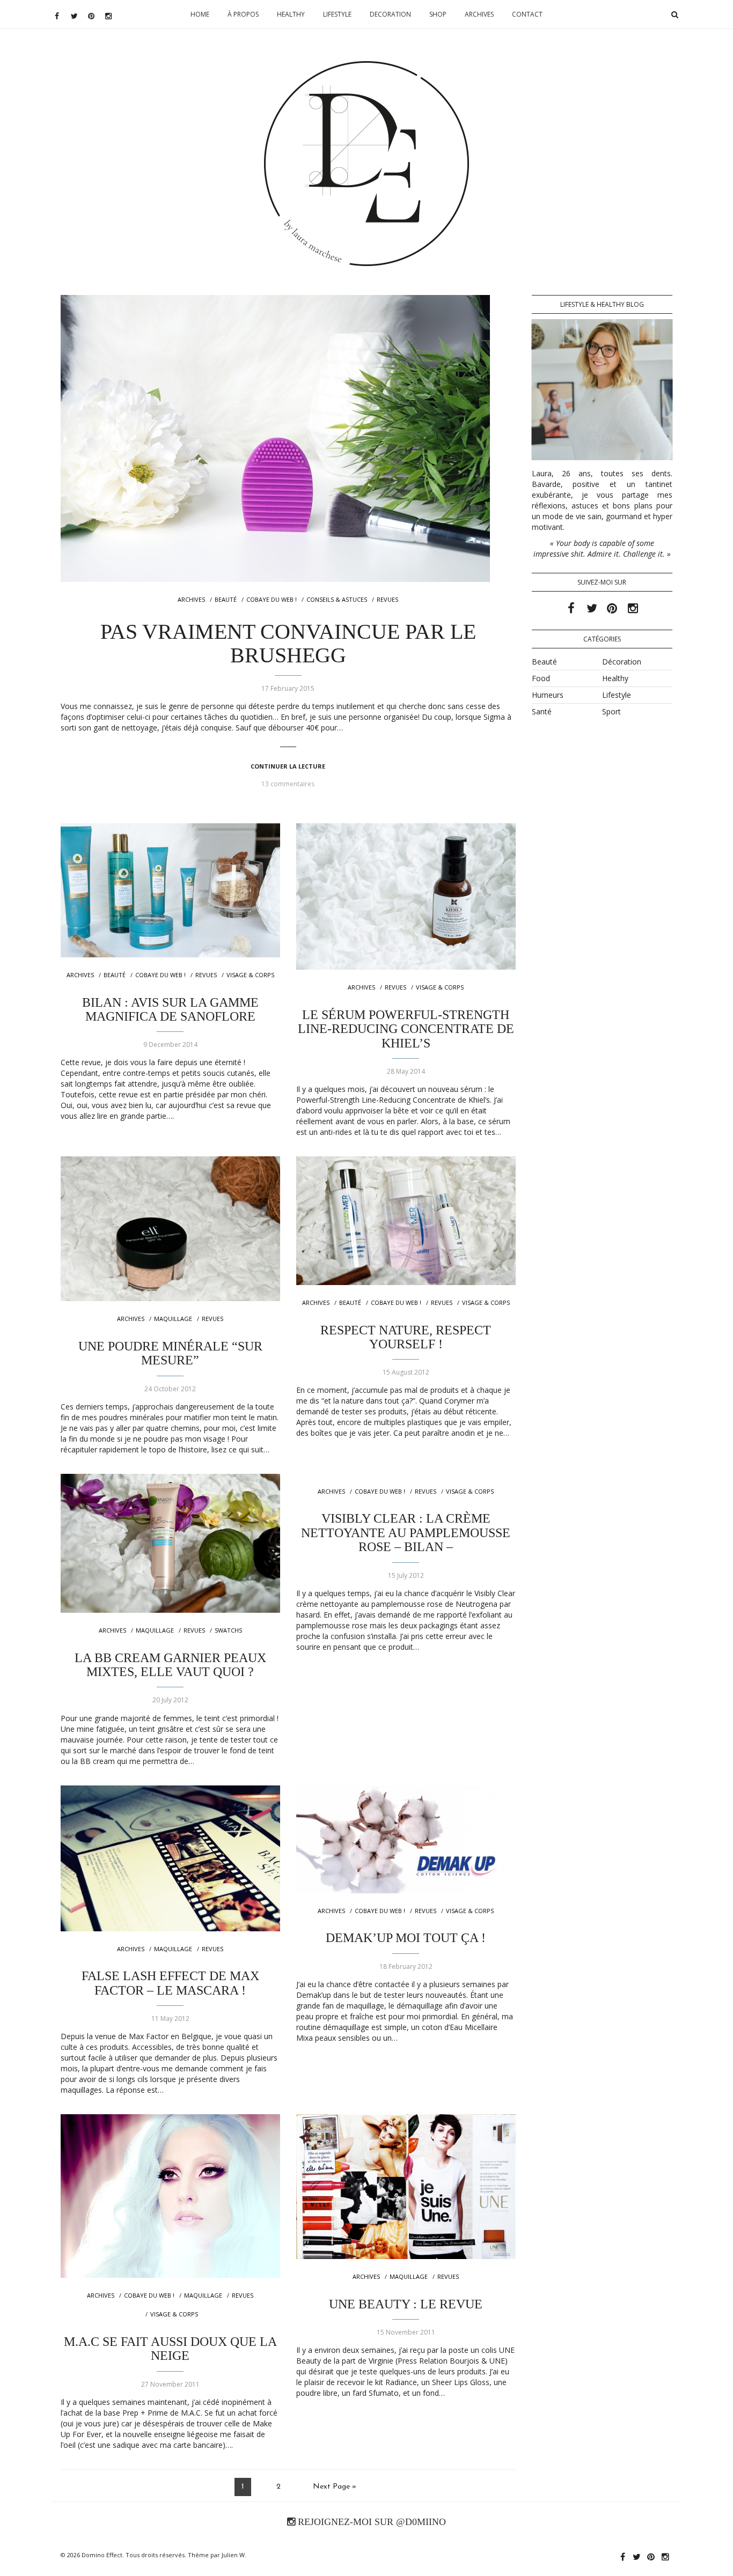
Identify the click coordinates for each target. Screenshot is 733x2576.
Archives (479, 14)
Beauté (226, 599)
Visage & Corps (250, 975)
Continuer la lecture (288, 766)
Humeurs (548, 695)
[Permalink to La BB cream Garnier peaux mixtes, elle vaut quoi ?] (170, 1543)
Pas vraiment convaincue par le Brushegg (288, 643)
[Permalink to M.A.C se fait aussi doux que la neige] (170, 2196)
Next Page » (335, 2487)
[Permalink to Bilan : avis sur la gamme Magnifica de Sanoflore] (170, 890)
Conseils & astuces (337, 599)
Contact (527, 14)
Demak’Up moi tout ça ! (406, 1938)
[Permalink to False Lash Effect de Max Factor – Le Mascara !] (170, 1858)
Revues (387, 599)
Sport (611, 711)
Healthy (291, 14)
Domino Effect (102, 2555)
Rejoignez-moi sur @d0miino (371, 2522)
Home (200, 14)
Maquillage (173, 1319)
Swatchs (228, 1630)
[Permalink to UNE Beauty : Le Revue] (406, 2187)
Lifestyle (337, 14)
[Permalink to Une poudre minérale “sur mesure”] (170, 1229)
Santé (542, 711)
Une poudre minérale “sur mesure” (170, 1353)
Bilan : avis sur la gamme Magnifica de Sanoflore (170, 1009)
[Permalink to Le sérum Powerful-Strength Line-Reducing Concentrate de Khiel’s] (406, 896)
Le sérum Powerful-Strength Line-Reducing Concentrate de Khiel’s (406, 1029)
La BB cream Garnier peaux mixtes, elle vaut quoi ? (170, 1665)
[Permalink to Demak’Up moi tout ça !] (406, 1839)
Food (541, 678)
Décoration (622, 662)
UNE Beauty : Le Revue (406, 2304)
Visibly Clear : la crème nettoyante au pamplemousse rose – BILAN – (406, 1533)
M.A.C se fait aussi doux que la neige (170, 2349)
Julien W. (234, 2555)
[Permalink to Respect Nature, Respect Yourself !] (406, 1221)
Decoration (390, 14)
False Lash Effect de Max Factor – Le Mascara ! (170, 1983)
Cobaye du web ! (272, 599)
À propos (243, 14)
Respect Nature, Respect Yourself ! (406, 1337)
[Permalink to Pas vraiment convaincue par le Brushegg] (288, 438)
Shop (438, 14)
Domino (367, 94)
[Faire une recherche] (675, 14)
